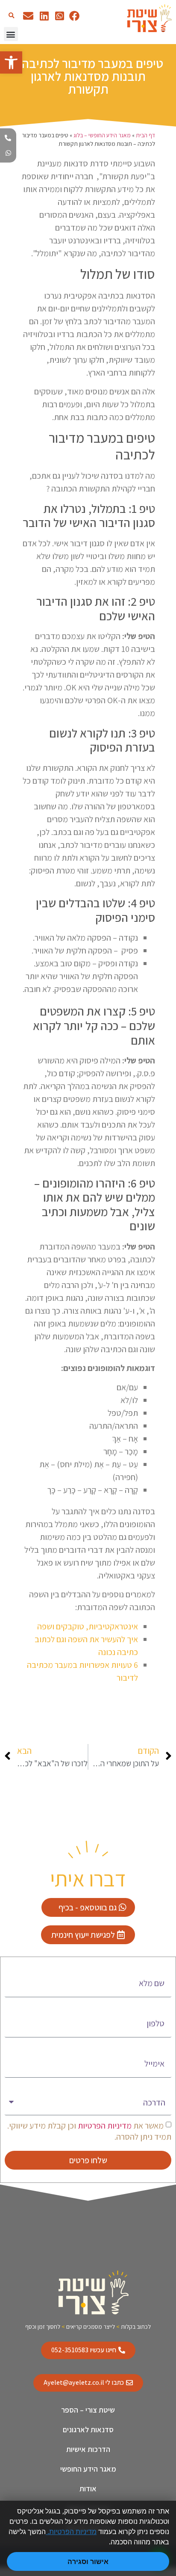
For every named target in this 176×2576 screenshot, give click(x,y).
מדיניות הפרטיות (104, 2125)
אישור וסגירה (88, 2561)
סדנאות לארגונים (88, 2429)
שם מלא (158, 1966)
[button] (11, 16)
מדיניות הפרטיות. (71, 2532)
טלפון (162, 2006)
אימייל (161, 2046)
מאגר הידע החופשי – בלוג (102, 135)
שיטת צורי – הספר (88, 2410)
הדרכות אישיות (88, 2449)
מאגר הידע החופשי (88, 2469)
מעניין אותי (154, 2086)
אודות (88, 2489)
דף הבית (145, 135)
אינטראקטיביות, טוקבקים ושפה (88, 1626)
